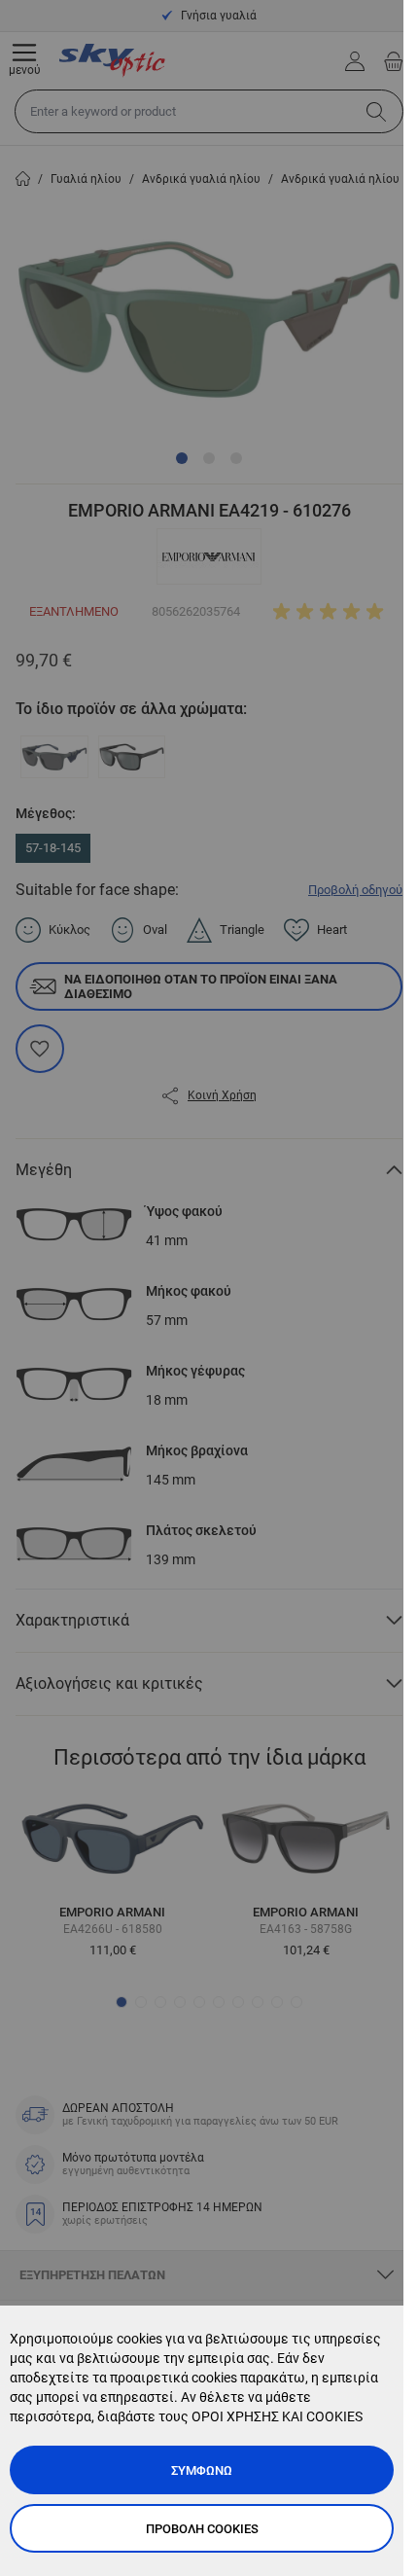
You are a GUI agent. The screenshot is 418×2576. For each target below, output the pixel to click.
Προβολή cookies (202, 2529)
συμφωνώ (202, 2470)
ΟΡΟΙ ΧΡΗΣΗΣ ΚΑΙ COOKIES (277, 2416)
